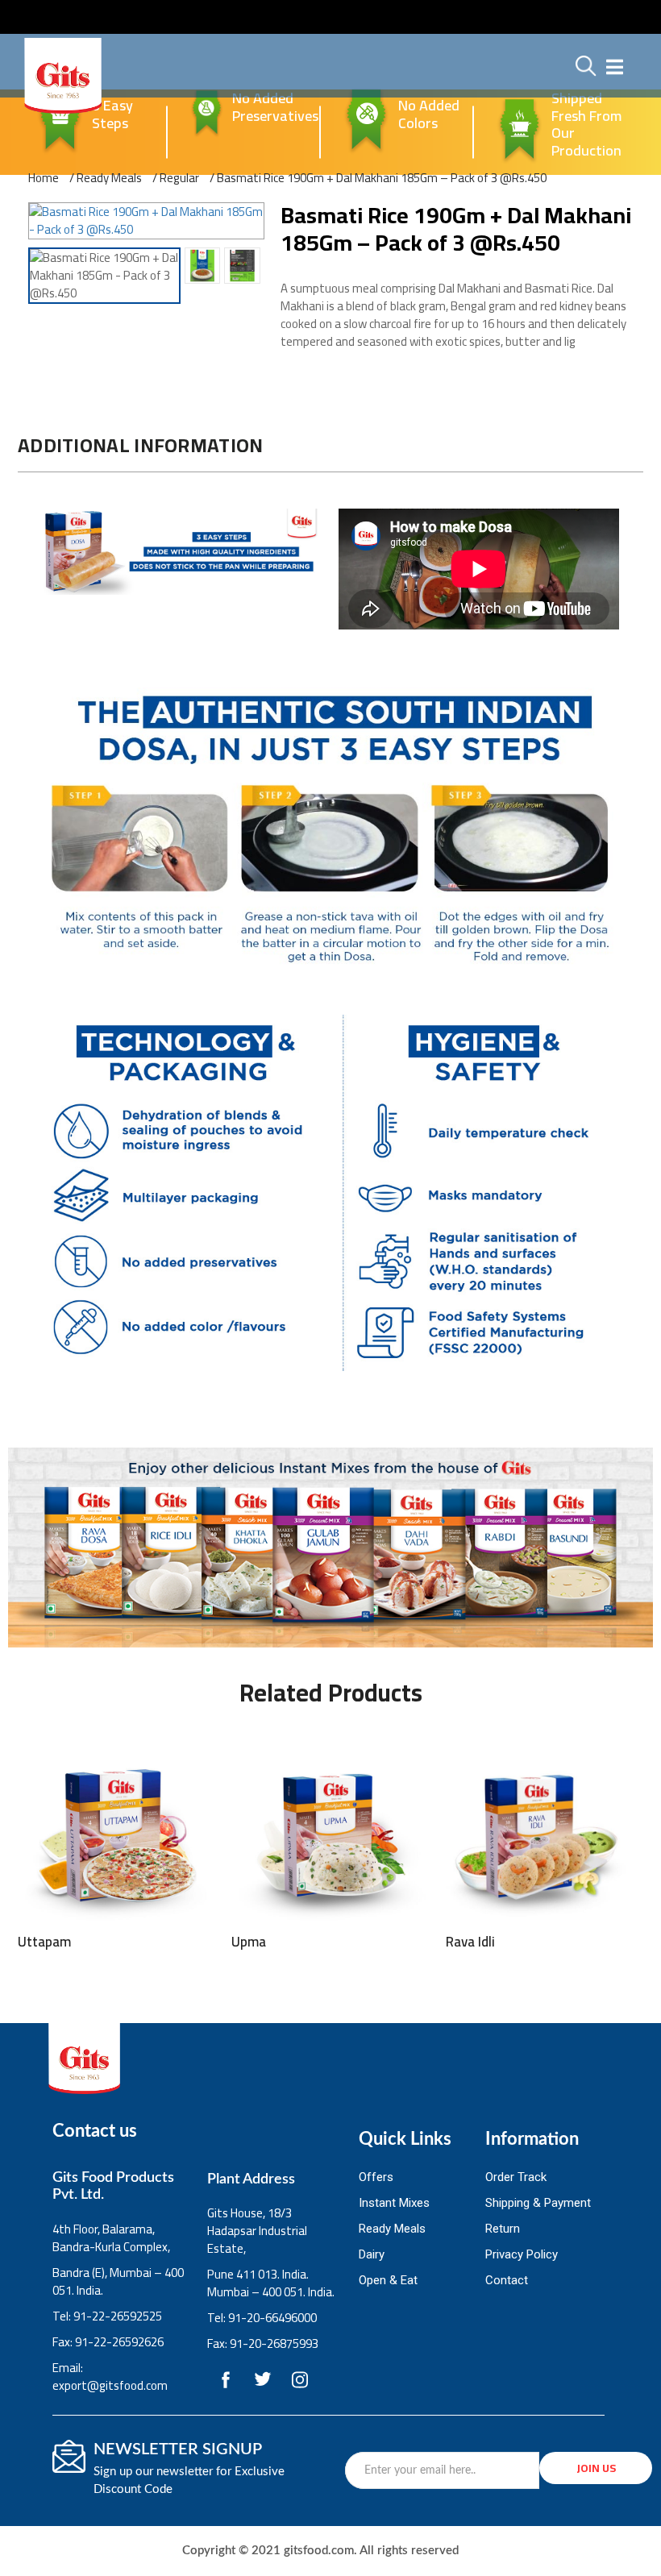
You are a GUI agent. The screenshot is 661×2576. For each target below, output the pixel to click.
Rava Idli (470, 1942)
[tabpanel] (330, 942)
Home (44, 178)
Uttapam (44, 1942)
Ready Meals (109, 178)
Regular (179, 178)
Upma (249, 1942)
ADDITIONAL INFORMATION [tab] (141, 445)
